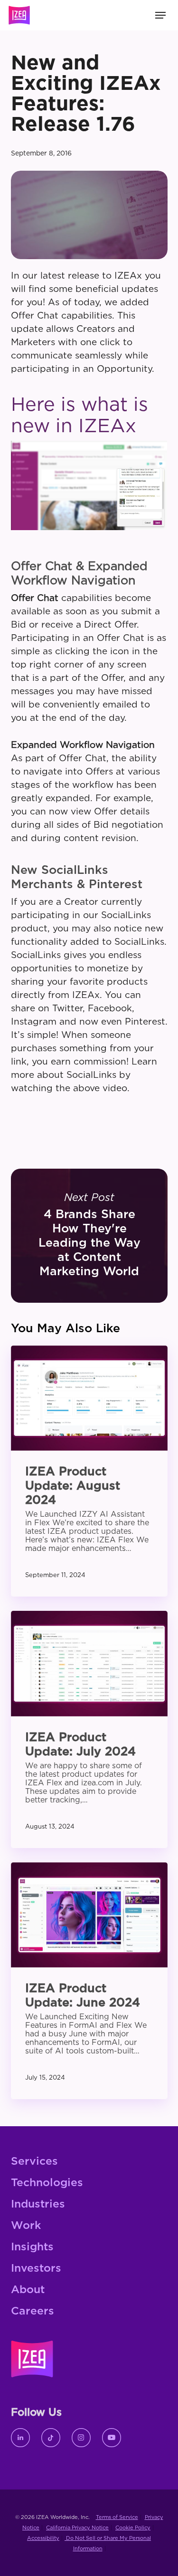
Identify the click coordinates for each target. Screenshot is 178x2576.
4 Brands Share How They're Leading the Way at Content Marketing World (89, 1236)
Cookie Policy (133, 2528)
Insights (32, 2247)
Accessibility (43, 2538)
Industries (38, 2204)
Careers (33, 2311)
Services (34, 2162)
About (28, 2290)
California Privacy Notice (77, 2528)
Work (26, 2226)
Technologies (47, 2183)
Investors (36, 2269)
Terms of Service (117, 2517)
